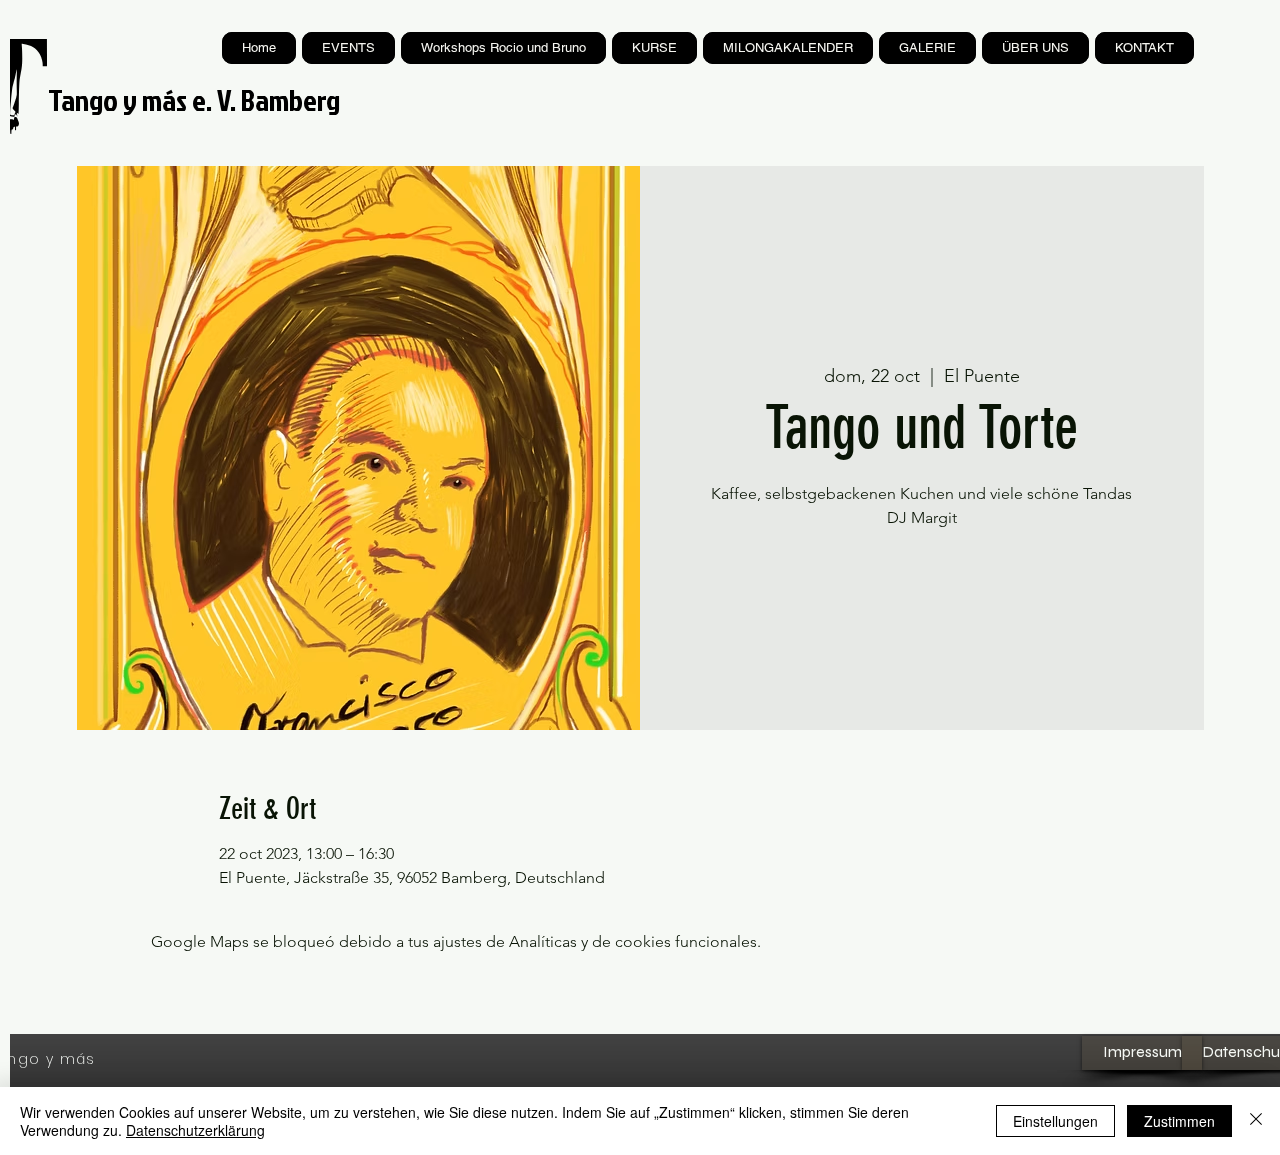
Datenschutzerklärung (195, 1130)
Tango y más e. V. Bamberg (194, 100)
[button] (654, 48)
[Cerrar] (1256, 1121)
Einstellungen (1055, 1121)
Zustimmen (1179, 1121)
